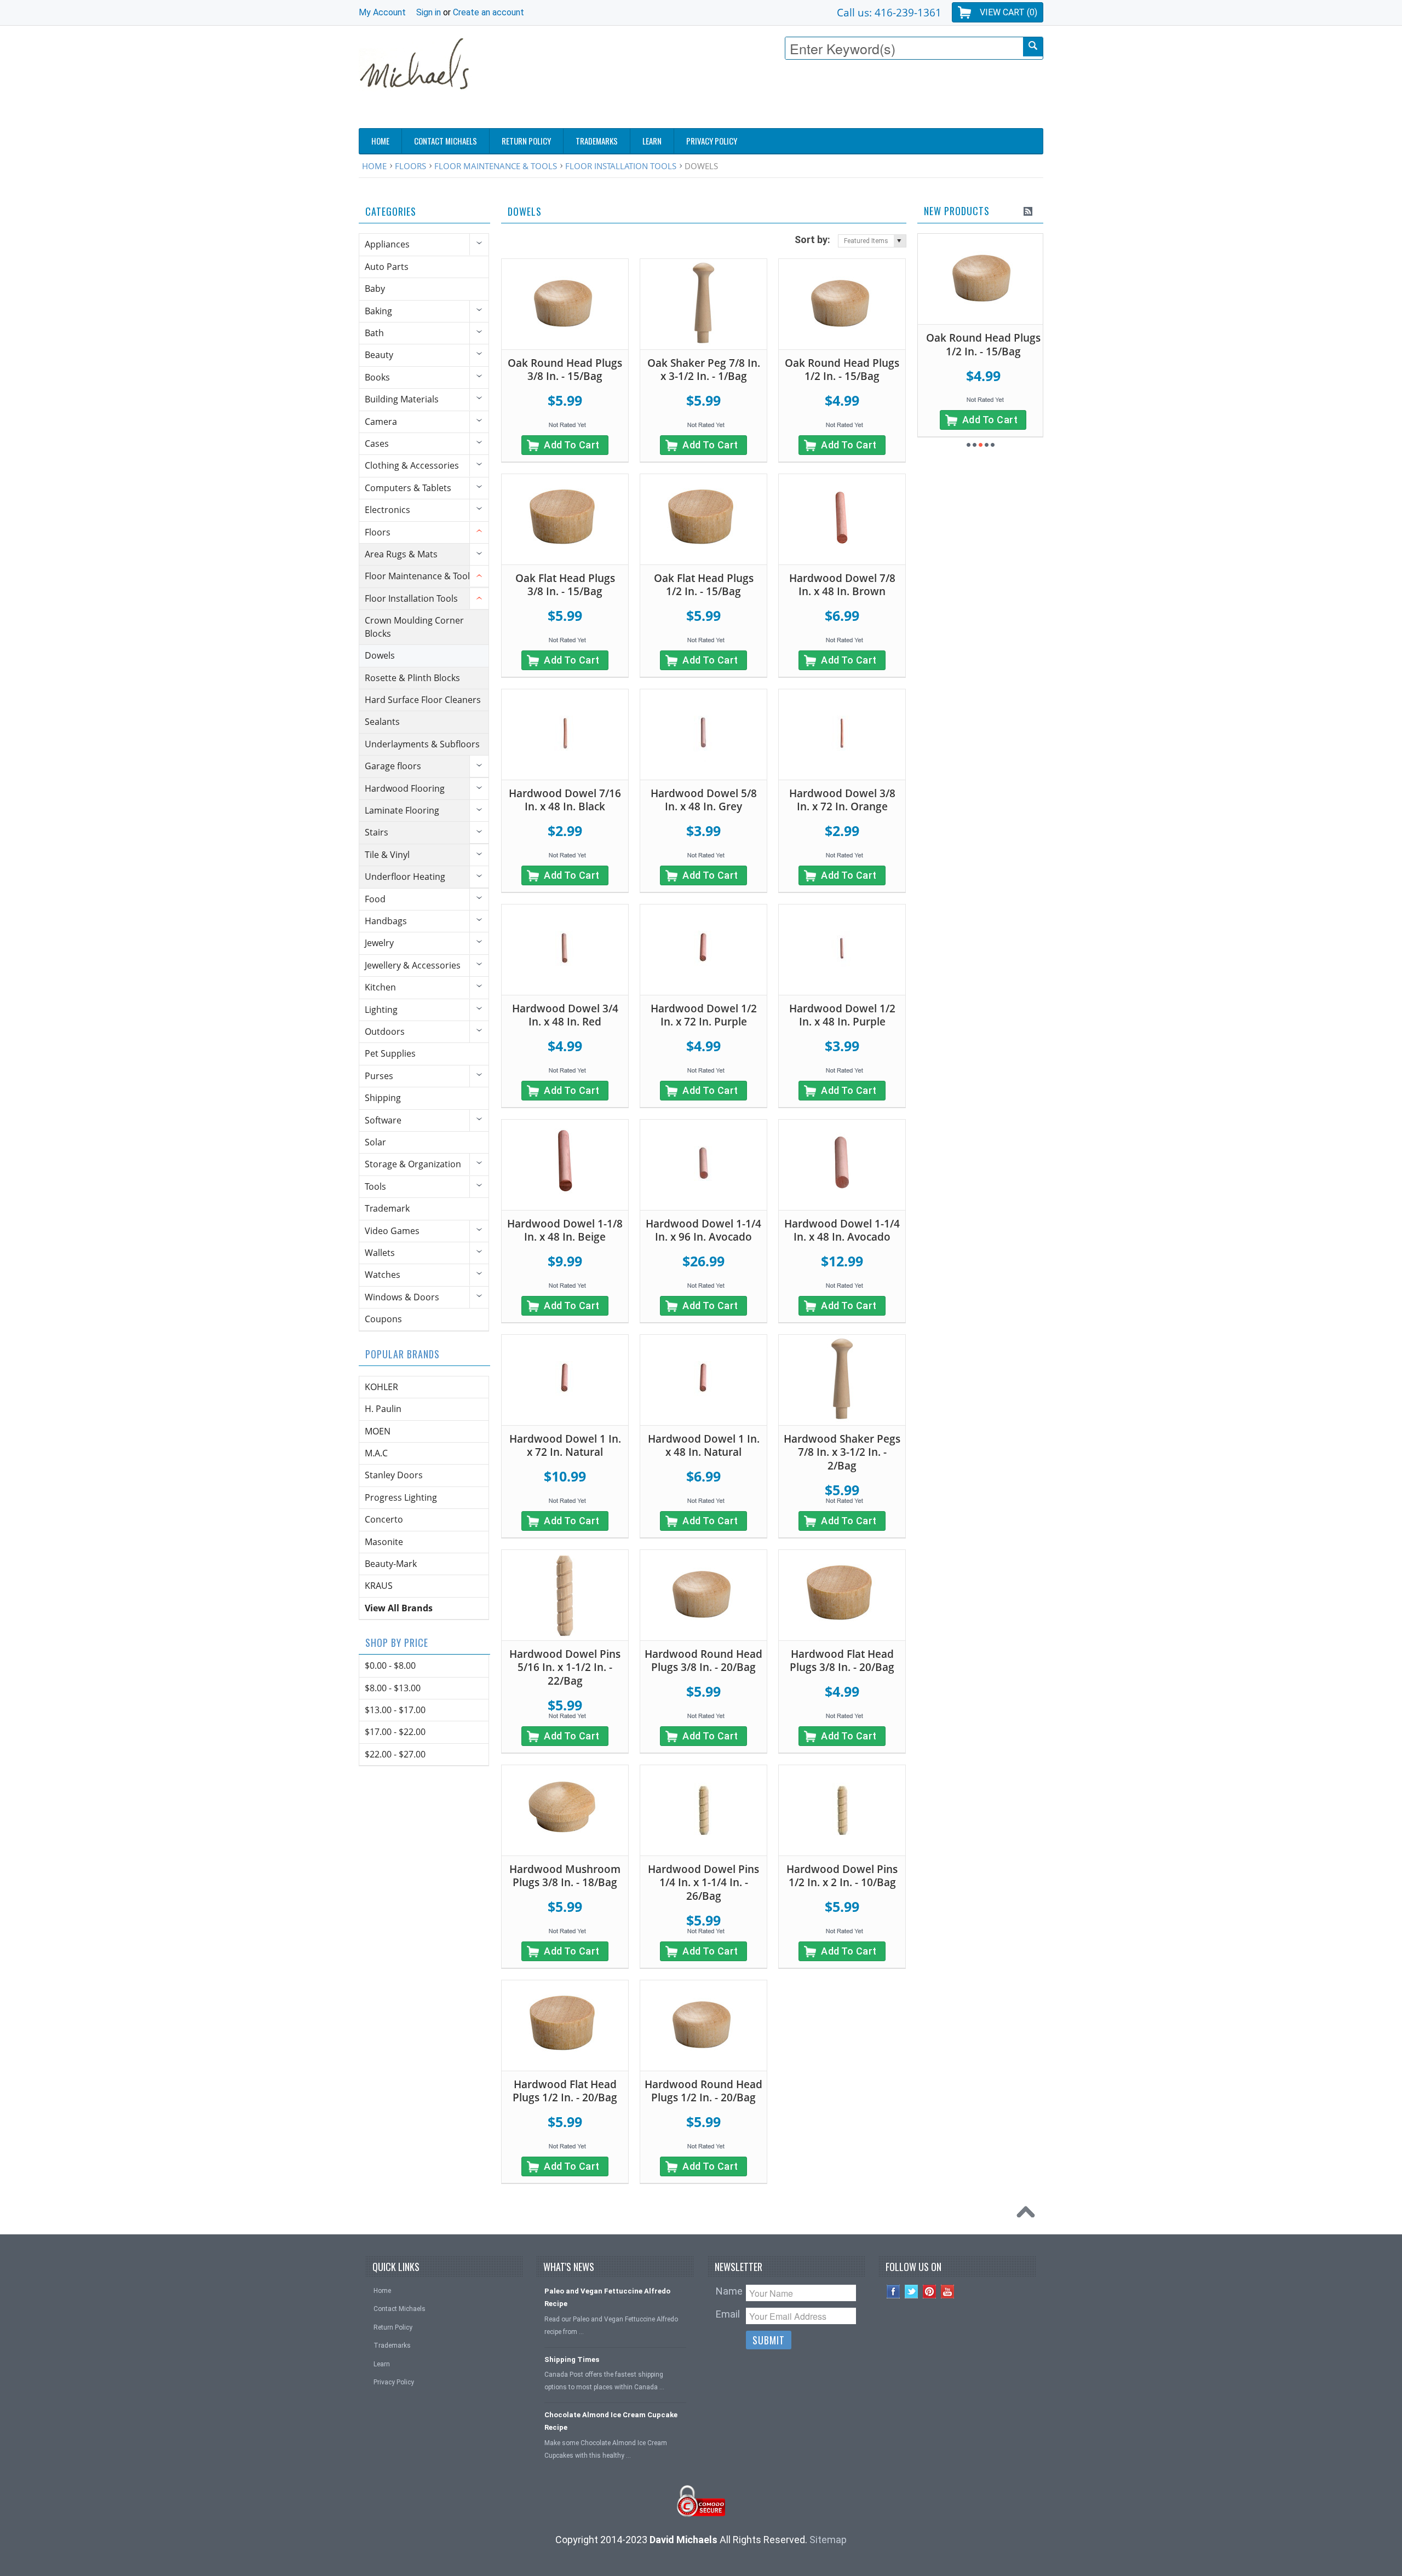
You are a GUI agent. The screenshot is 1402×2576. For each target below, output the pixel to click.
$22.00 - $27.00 (395, 1754)
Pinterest (930, 2292)
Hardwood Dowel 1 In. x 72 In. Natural (565, 1446)
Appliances (387, 244)
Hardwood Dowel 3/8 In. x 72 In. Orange (842, 800)
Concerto (384, 1519)
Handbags (386, 921)
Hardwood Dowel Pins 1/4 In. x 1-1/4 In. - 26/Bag (703, 1883)
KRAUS (379, 1586)
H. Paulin (383, 1409)
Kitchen (380, 987)
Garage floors (393, 766)
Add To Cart (572, 445)
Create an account (489, 12)
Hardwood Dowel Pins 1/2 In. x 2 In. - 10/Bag (842, 1876)
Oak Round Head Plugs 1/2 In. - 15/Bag (842, 370)
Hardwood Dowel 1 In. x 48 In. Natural (704, 1446)
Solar (375, 1142)
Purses (379, 1076)
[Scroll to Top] (1028, 2215)
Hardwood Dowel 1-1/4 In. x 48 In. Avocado (842, 1231)
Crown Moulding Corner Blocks (414, 627)
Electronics (387, 510)
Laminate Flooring (402, 810)
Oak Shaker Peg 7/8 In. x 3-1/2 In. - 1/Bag (704, 370)
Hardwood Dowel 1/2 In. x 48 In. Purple (842, 1015)
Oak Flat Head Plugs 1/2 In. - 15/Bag (704, 585)
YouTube (948, 2292)
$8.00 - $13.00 (393, 1688)
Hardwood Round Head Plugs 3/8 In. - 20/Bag (703, 1661)
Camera (381, 422)
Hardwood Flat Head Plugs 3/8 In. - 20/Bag (842, 1661)
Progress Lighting (401, 1497)
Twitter (912, 2292)
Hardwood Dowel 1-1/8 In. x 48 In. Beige (565, 1231)
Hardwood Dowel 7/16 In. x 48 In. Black (565, 800)
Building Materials (402, 399)
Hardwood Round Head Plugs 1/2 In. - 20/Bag (703, 2091)
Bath (374, 333)
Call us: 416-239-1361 (889, 12)
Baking (378, 311)
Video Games (392, 1231)
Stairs (377, 832)
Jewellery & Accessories (413, 965)
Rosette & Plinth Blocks (412, 678)
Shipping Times (572, 2359)
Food (375, 899)
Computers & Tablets (408, 488)
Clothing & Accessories (412, 465)
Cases (377, 443)
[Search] (1033, 47)
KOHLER (381, 1387)
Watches (383, 1275)
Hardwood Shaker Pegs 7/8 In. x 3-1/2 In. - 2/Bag (842, 1452)
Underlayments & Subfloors (422, 744)
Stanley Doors (394, 1475)
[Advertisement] (844, 97)
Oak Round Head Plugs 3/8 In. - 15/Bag (565, 370)
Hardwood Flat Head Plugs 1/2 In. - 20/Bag (565, 2091)
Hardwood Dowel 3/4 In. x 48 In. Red (565, 1015)
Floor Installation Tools (621, 166)
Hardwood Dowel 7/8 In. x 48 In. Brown (842, 585)
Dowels (380, 655)
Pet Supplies (390, 1053)
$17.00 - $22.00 (395, 1732)
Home (374, 166)
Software (383, 1120)
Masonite (384, 1542)
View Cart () (1009, 12)
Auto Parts (387, 267)
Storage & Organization (413, 1164)
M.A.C (376, 1453)
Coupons (383, 1319)
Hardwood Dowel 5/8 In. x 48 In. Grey (704, 800)
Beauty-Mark (391, 1564)
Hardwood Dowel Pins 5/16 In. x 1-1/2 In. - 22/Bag (565, 1667)
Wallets (380, 1253)
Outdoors (385, 1031)
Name (729, 2291)
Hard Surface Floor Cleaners (423, 700)
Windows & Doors (402, 1297)
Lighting (381, 1010)
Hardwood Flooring (405, 788)
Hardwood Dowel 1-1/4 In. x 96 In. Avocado (703, 1231)
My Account (382, 12)
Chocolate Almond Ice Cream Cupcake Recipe (611, 2421)
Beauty (379, 355)
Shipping (383, 1098)
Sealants (382, 722)
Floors (410, 166)
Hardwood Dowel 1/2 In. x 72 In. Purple (704, 1015)
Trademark (387, 1208)
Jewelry (379, 943)
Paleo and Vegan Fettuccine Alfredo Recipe (607, 2297)
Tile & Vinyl (387, 855)
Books (377, 377)
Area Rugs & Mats (401, 554)
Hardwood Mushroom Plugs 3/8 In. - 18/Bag (565, 1876)
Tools (375, 1186)
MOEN (378, 1431)
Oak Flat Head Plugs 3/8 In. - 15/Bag (565, 585)
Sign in (429, 12)
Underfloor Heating (405, 877)
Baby (375, 289)
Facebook (894, 2292)
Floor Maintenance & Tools (496, 166)
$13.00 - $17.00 (395, 1710)
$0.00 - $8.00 (390, 1666)
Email (728, 2314)
